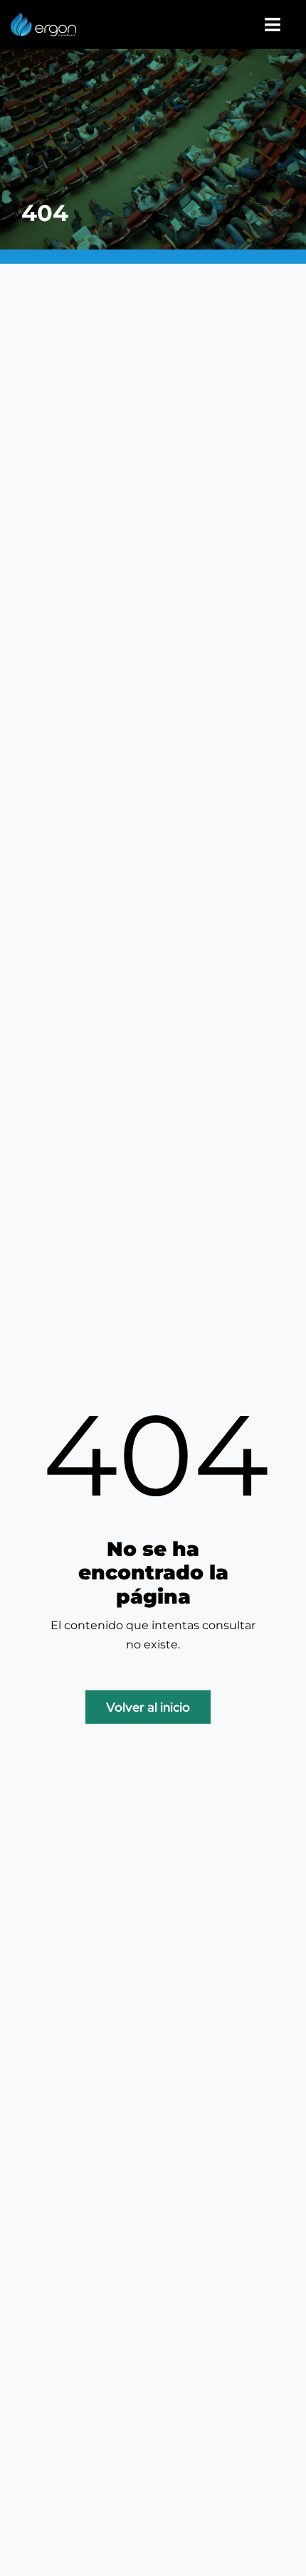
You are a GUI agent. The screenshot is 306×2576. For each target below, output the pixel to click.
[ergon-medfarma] (43, 18)
